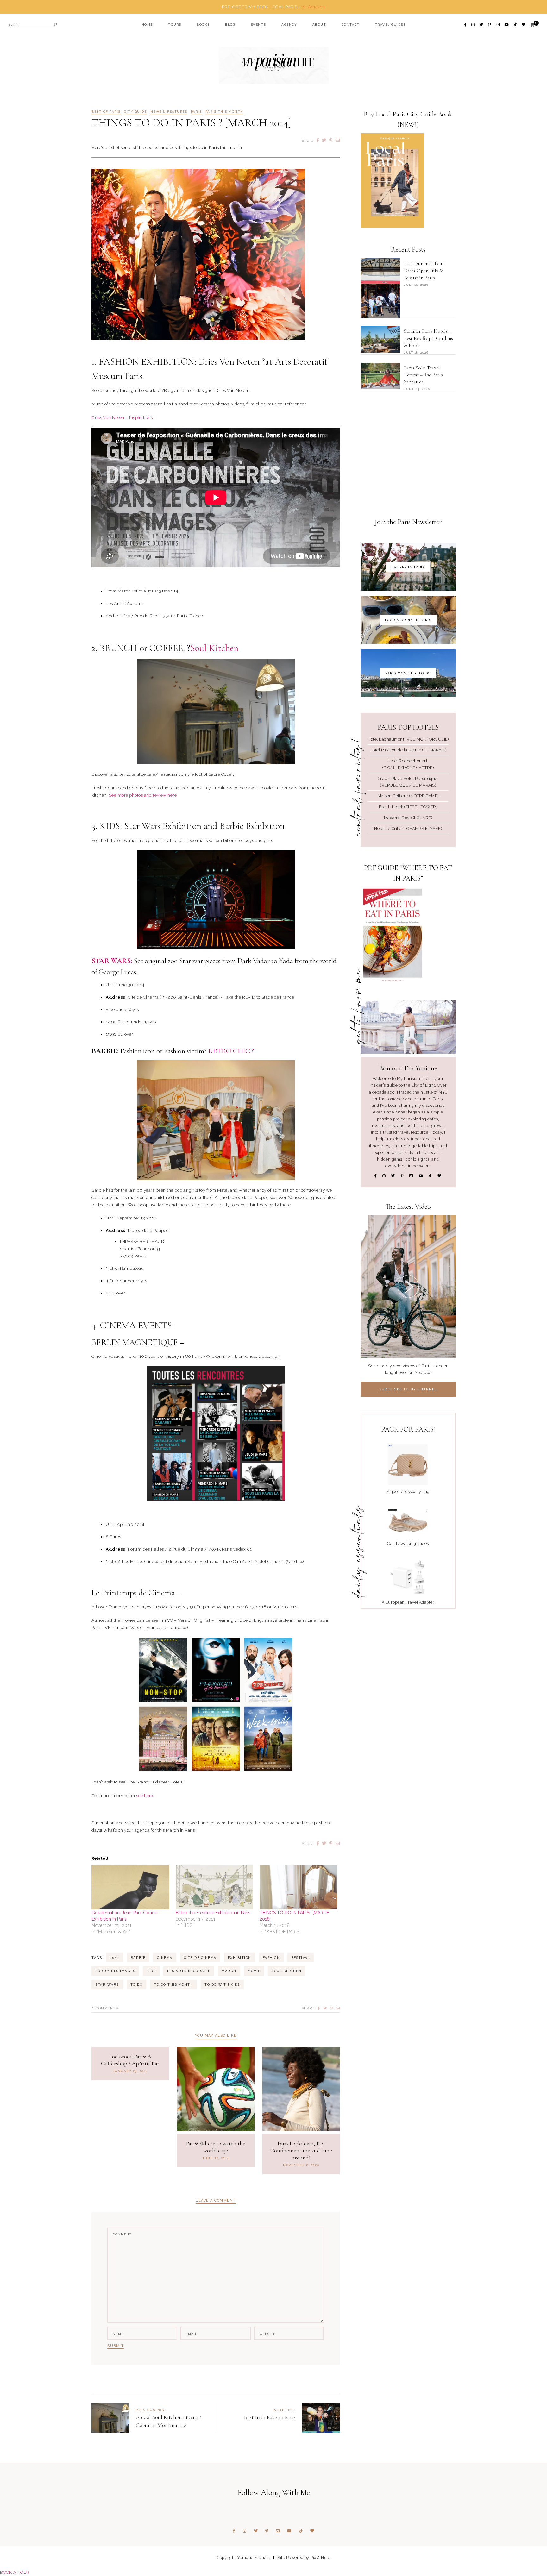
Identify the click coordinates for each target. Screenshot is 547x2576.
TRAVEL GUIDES (390, 25)
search (13, 25)
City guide (135, 112)
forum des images (115, 1971)
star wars (107, 1984)
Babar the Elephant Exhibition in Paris (213, 1913)
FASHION (271, 1958)
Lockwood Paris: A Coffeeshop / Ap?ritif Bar (130, 2060)
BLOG (230, 25)
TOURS (175, 25)
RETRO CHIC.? (231, 1051)
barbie (138, 1958)
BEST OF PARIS (106, 112)
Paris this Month (224, 112)
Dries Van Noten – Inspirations (122, 417)
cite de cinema (200, 1958)
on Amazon (313, 7)
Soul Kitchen (214, 648)
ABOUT (319, 25)
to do (137, 1984)
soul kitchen (286, 1971)
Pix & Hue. (320, 2557)
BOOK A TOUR (15, 2572)
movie (254, 1971)
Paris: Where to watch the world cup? (216, 2147)
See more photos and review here (142, 795)
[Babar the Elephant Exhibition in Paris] (215, 1887)
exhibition (240, 1958)
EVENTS (258, 25)
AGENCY (289, 25)
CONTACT (351, 25)
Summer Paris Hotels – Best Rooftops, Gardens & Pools (428, 338)
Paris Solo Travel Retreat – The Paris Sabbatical (423, 375)
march (229, 1971)
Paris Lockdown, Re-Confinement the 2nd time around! (301, 2150)
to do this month (173, 1984)
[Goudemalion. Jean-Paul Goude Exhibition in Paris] (130, 1887)
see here (145, 1796)
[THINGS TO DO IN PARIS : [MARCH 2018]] (299, 1887)
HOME (147, 25)
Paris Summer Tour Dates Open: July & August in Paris (424, 270)
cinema (165, 1958)
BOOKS (203, 25)
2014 (115, 1958)
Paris (196, 112)
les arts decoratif (189, 1971)
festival (301, 1958)
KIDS (151, 1971)
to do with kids (222, 1984)
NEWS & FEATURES (169, 112)
